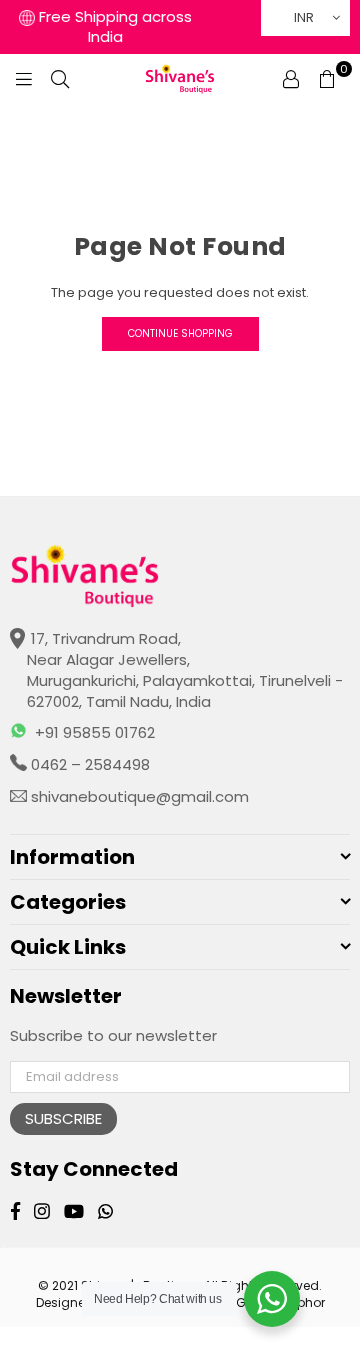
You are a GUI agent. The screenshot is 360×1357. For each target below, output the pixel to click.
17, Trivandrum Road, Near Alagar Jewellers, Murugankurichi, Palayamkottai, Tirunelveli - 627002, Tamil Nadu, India (185, 670)
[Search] (60, 79)
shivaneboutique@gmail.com (138, 796)
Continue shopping (180, 333)
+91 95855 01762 (95, 732)
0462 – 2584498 (88, 764)
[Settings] (291, 79)
